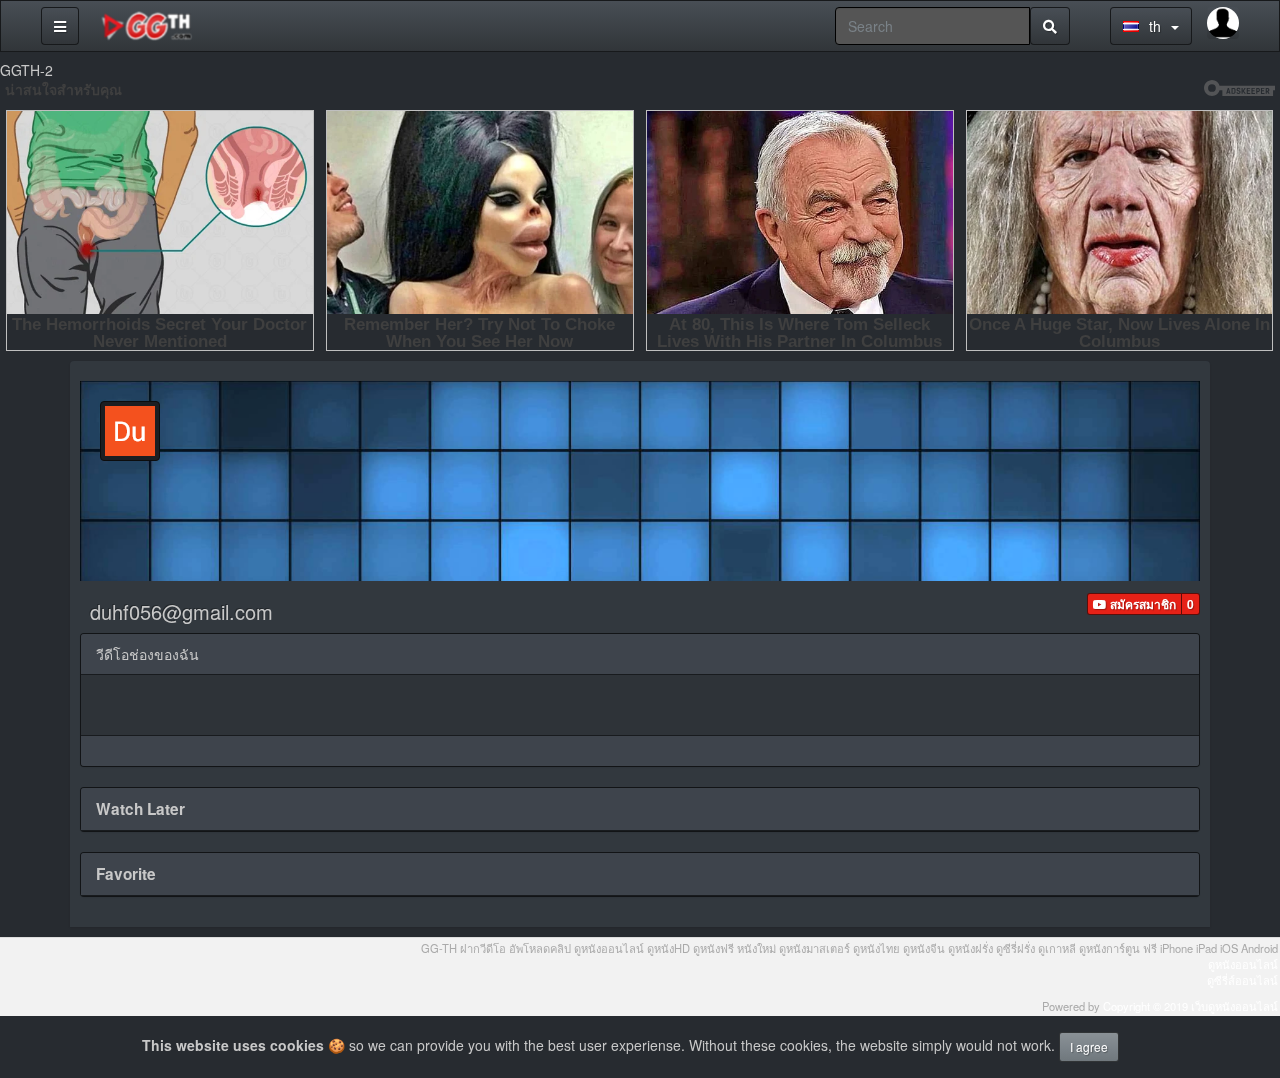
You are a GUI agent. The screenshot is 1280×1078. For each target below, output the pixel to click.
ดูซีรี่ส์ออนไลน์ (1242, 980)
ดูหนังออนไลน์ (1243, 964)
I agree (1089, 1046)
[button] (1134, 604)
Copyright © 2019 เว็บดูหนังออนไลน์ (1190, 1006)
